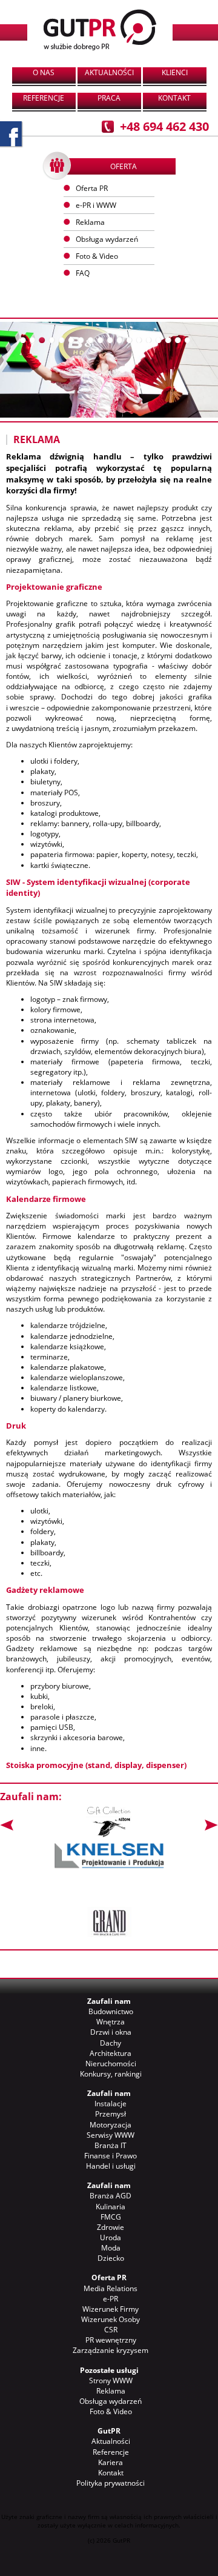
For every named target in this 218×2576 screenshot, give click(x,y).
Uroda (111, 2237)
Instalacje (111, 2104)
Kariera (111, 2462)
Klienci (175, 72)
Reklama (111, 2391)
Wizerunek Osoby (111, 2319)
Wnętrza (111, 2022)
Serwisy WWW (111, 2135)
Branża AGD (111, 2196)
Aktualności (109, 72)
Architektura (111, 2053)
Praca (109, 98)
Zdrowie (111, 2227)
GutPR (109, 2431)
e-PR (111, 2299)
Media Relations (111, 2288)
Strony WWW (111, 2381)
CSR (111, 2330)
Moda (111, 2248)
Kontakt (174, 98)
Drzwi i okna (111, 2032)
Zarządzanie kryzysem (111, 2350)
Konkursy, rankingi (111, 2074)
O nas (44, 72)
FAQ (83, 273)
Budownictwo (111, 2011)
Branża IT (111, 2145)
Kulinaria (111, 2207)
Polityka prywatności (111, 2483)
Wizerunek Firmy (111, 2309)
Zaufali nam (109, 2001)
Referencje (44, 98)
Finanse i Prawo (111, 2156)
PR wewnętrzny (111, 2340)
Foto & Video (111, 2411)
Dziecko (111, 2258)
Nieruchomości (111, 2064)
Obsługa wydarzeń (107, 239)
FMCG (111, 2217)
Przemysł (111, 2114)
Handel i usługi (111, 2166)
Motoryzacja (111, 2125)
